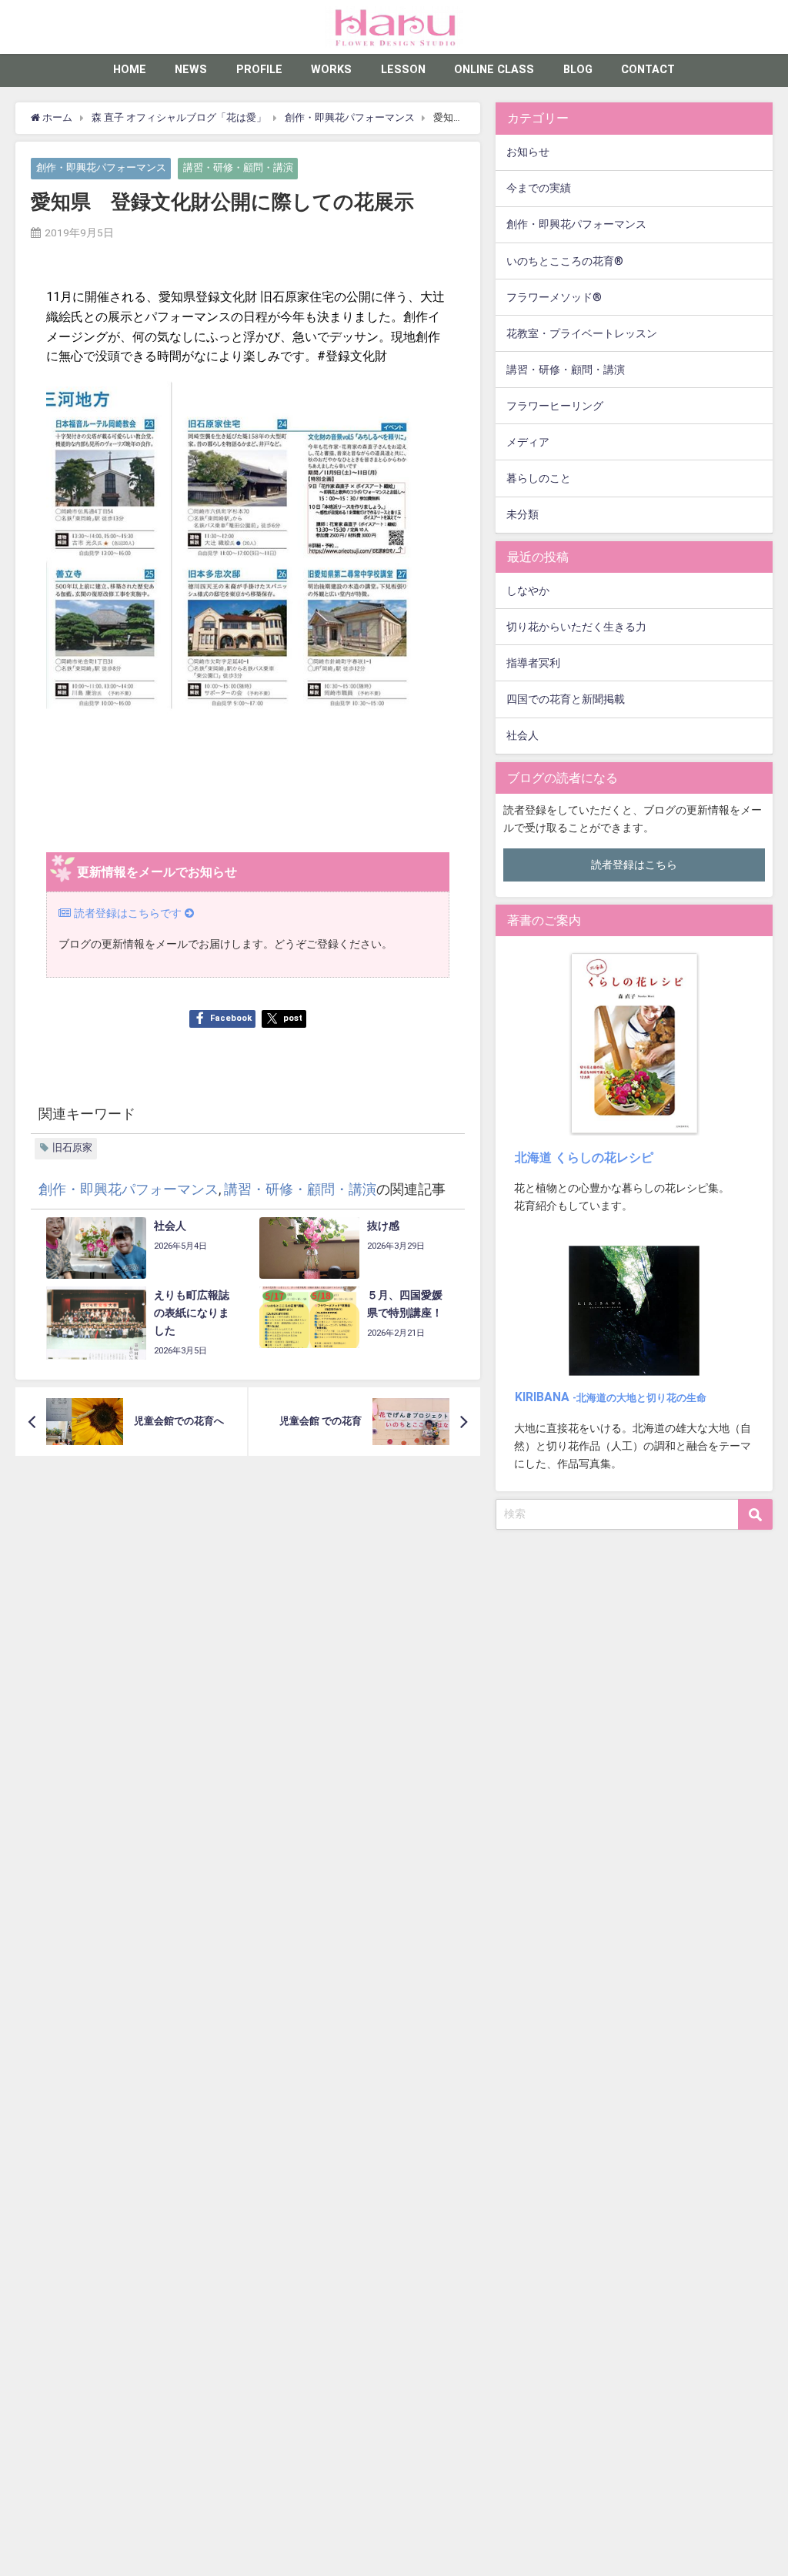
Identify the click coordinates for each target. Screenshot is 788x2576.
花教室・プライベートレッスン (582, 334)
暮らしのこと (539, 478)
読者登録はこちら (634, 865)
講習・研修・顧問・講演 (238, 168)
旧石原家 (72, 1147)
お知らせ (528, 152)
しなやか (528, 591)
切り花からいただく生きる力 (576, 627)
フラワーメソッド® (554, 298)
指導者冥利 (533, 663)
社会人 (523, 736)
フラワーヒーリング (555, 406)
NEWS (191, 70)
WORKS (331, 70)
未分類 (523, 515)
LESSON (403, 70)
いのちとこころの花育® (565, 261)
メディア (528, 442)
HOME (130, 70)
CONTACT (648, 70)
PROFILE (259, 70)
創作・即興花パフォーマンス (101, 168)
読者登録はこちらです (128, 913)
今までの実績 (539, 188)
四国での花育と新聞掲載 (566, 699)
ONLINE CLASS (494, 70)
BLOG (578, 70)
